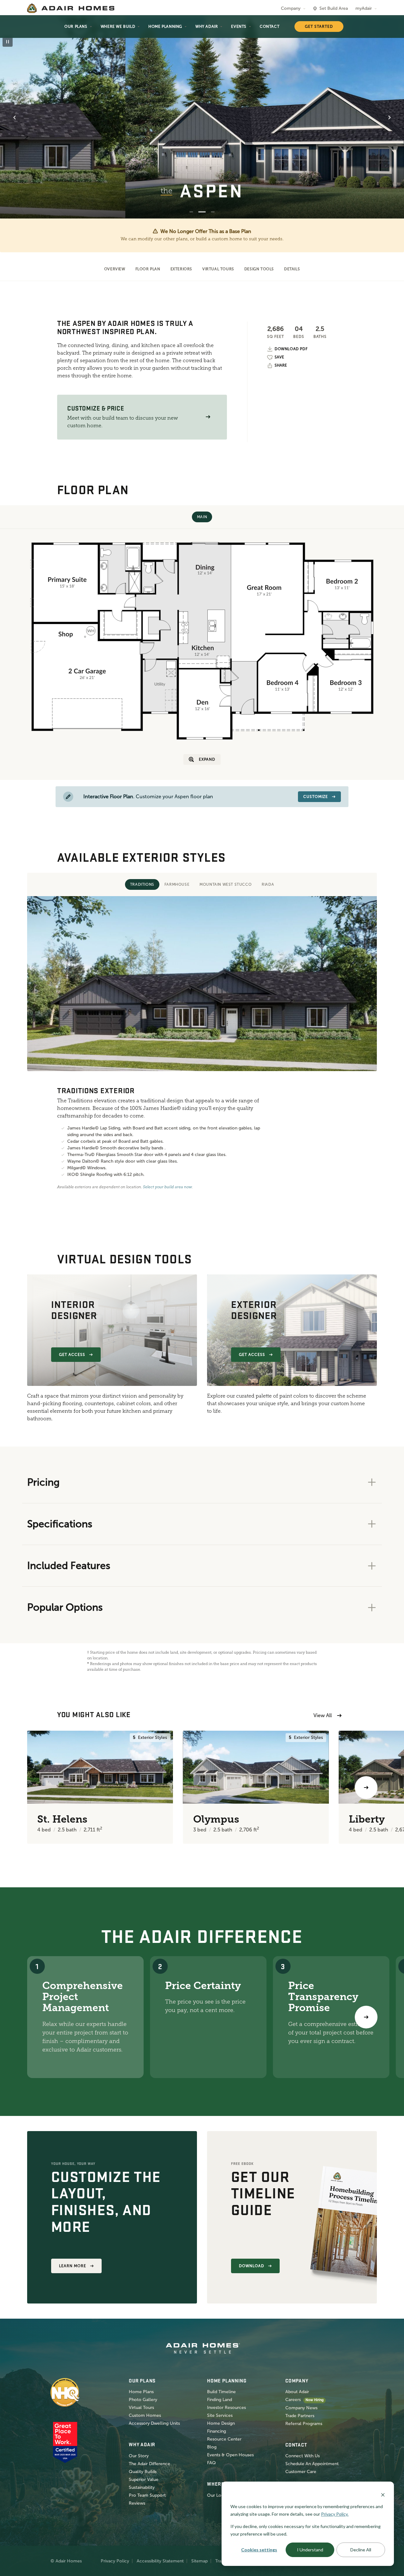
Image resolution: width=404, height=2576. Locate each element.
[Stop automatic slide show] (8, 42)
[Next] (366, 2017)
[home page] (71, 8)
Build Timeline (221, 2392)
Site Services (220, 2415)
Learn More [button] (73, 2266)
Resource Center (224, 2439)
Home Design (221, 2423)
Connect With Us (303, 2456)
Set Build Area (334, 8)
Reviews (137, 2503)
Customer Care (301, 2472)
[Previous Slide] (15, 117)
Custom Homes (145, 2415)
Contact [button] (270, 27)
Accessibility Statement (160, 2561)
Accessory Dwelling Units (154, 2423)
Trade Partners (300, 2416)
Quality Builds (143, 2472)
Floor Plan (148, 269)
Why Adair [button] (207, 27)
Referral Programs (304, 2424)
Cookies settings (259, 2550)
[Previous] (38, 1788)
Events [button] (239, 27)
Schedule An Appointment (312, 2464)
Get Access (72, 1355)
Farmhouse (177, 884)
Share (281, 365)
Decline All (361, 2550)
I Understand (310, 2550)
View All (323, 1715)
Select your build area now (167, 1187)
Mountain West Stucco (226, 884)
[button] (208, 417)
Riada (268, 884)
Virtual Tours (218, 269)
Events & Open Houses (230, 2455)
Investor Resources (226, 2408)
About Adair (297, 2392)
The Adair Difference (149, 2464)
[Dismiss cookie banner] (383, 2494)
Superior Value (144, 2480)
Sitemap (199, 2561)
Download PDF (291, 349)
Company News (301, 2408)
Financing (217, 2431)
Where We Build (118, 27)
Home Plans (141, 2392)
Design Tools (259, 269)
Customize (316, 797)
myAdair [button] (364, 8)
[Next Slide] (389, 117)
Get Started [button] (319, 27)
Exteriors (181, 269)
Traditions (142, 884)
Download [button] (252, 2266)
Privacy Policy (115, 2561)
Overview (115, 269)
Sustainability (142, 2487)
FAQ (211, 2463)
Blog (212, 2447)
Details (292, 269)
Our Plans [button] (76, 27)
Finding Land (220, 2400)
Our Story (139, 2456)
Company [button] (291, 8)
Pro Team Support (147, 2495)
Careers (293, 2400)
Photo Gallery (143, 2400)
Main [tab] (202, 517)
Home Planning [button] (165, 27)
